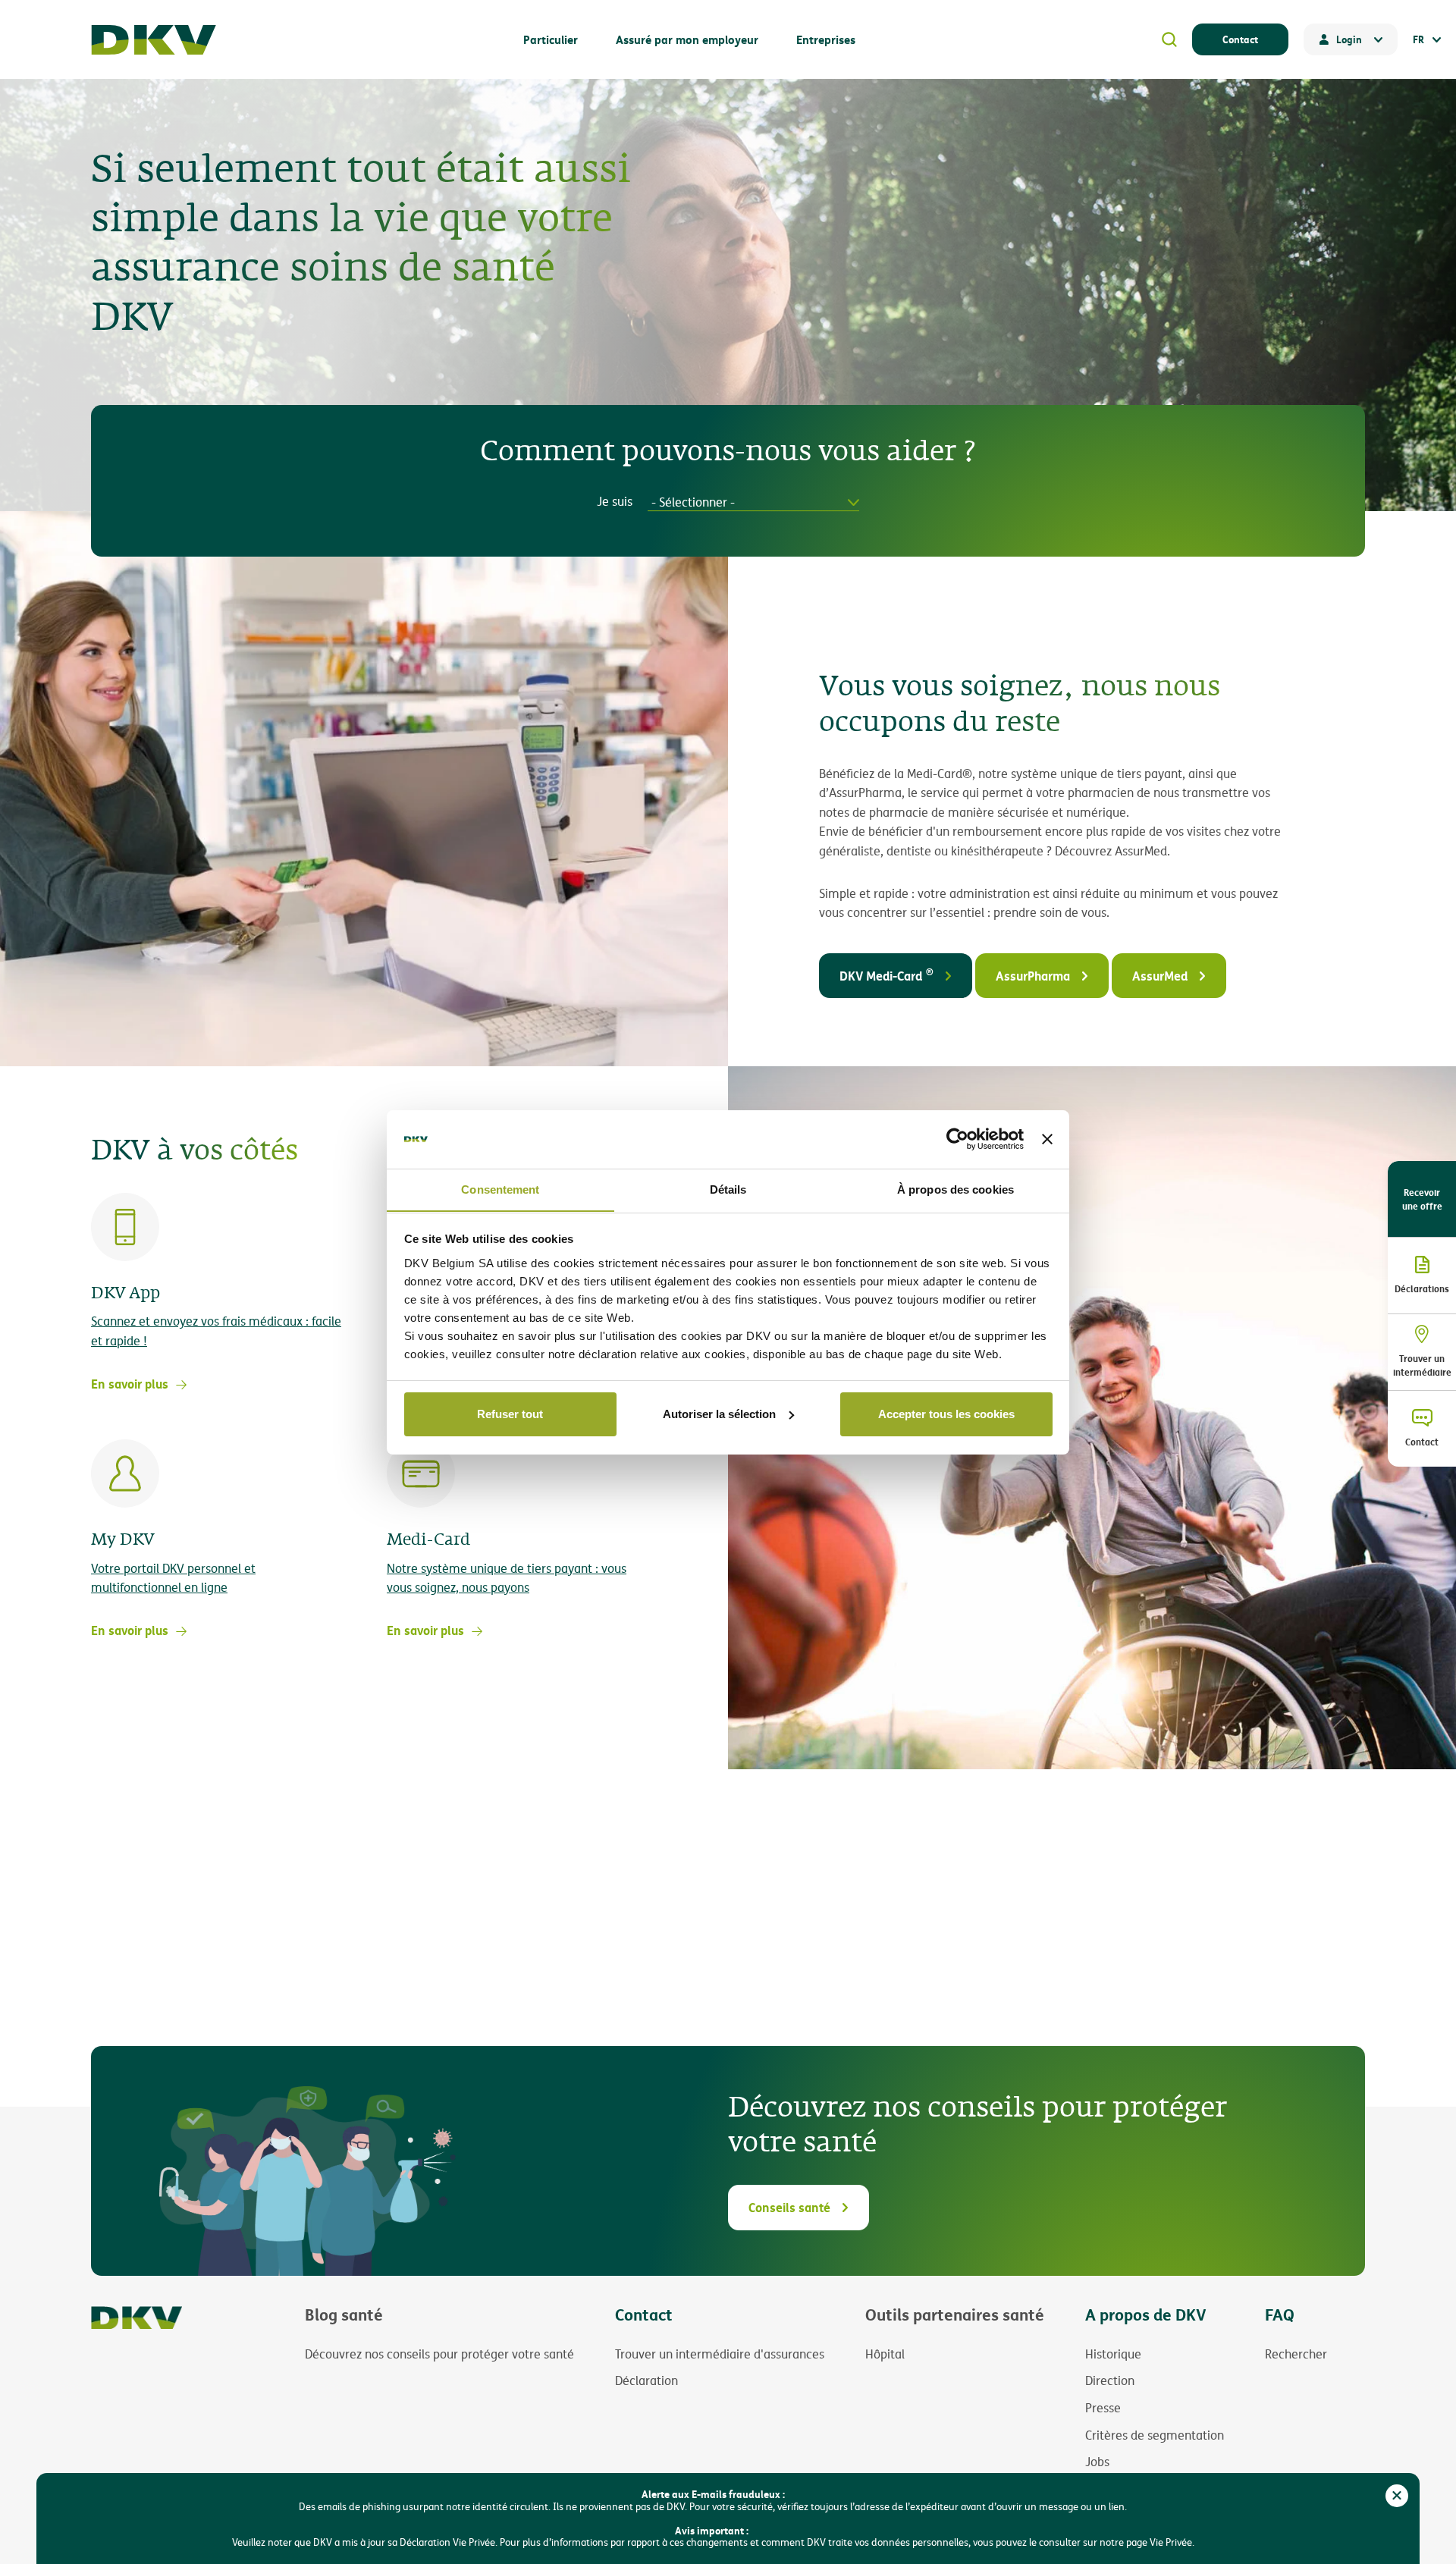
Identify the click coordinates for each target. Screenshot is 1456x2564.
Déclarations (1422, 1288)
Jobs (1097, 2462)
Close (1397, 2496)
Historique (1113, 2354)
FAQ (1280, 2314)
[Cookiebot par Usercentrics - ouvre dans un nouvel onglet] (957, 1139)
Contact (1240, 39)
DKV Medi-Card (886, 974)
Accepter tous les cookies (946, 1414)
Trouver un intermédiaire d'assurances (720, 2354)
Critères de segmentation (1155, 2435)
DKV (154, 40)
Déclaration (646, 2380)
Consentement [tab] (500, 1189)
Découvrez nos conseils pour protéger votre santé (439, 2354)
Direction (1110, 2380)
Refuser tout (510, 1414)
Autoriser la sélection (719, 1414)
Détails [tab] (728, 1189)
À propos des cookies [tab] (955, 1189)
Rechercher (1296, 2354)
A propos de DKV (1146, 2314)
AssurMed (1160, 976)
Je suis (615, 502)
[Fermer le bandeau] (1047, 1139)
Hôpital (885, 2354)
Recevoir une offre (1422, 1199)
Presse (1103, 2408)
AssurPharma (1033, 976)
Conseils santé (789, 2207)
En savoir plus (130, 1384)
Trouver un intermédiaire (1422, 1365)
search (1169, 39)
